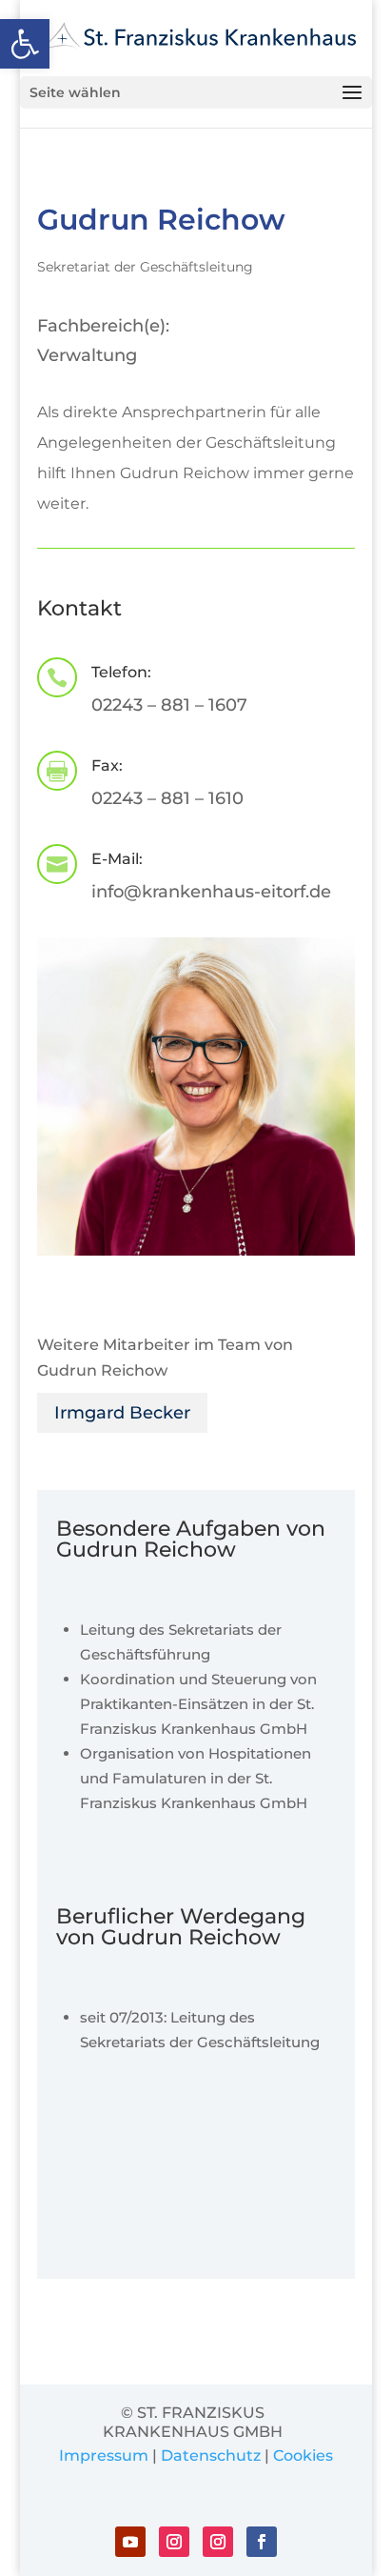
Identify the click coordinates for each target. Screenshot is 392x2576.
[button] (25, 44)
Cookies (303, 2455)
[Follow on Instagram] (174, 2542)
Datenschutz (211, 2455)
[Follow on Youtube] (130, 2542)
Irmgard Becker (122, 1413)
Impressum (104, 2455)
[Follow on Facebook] (262, 2542)
